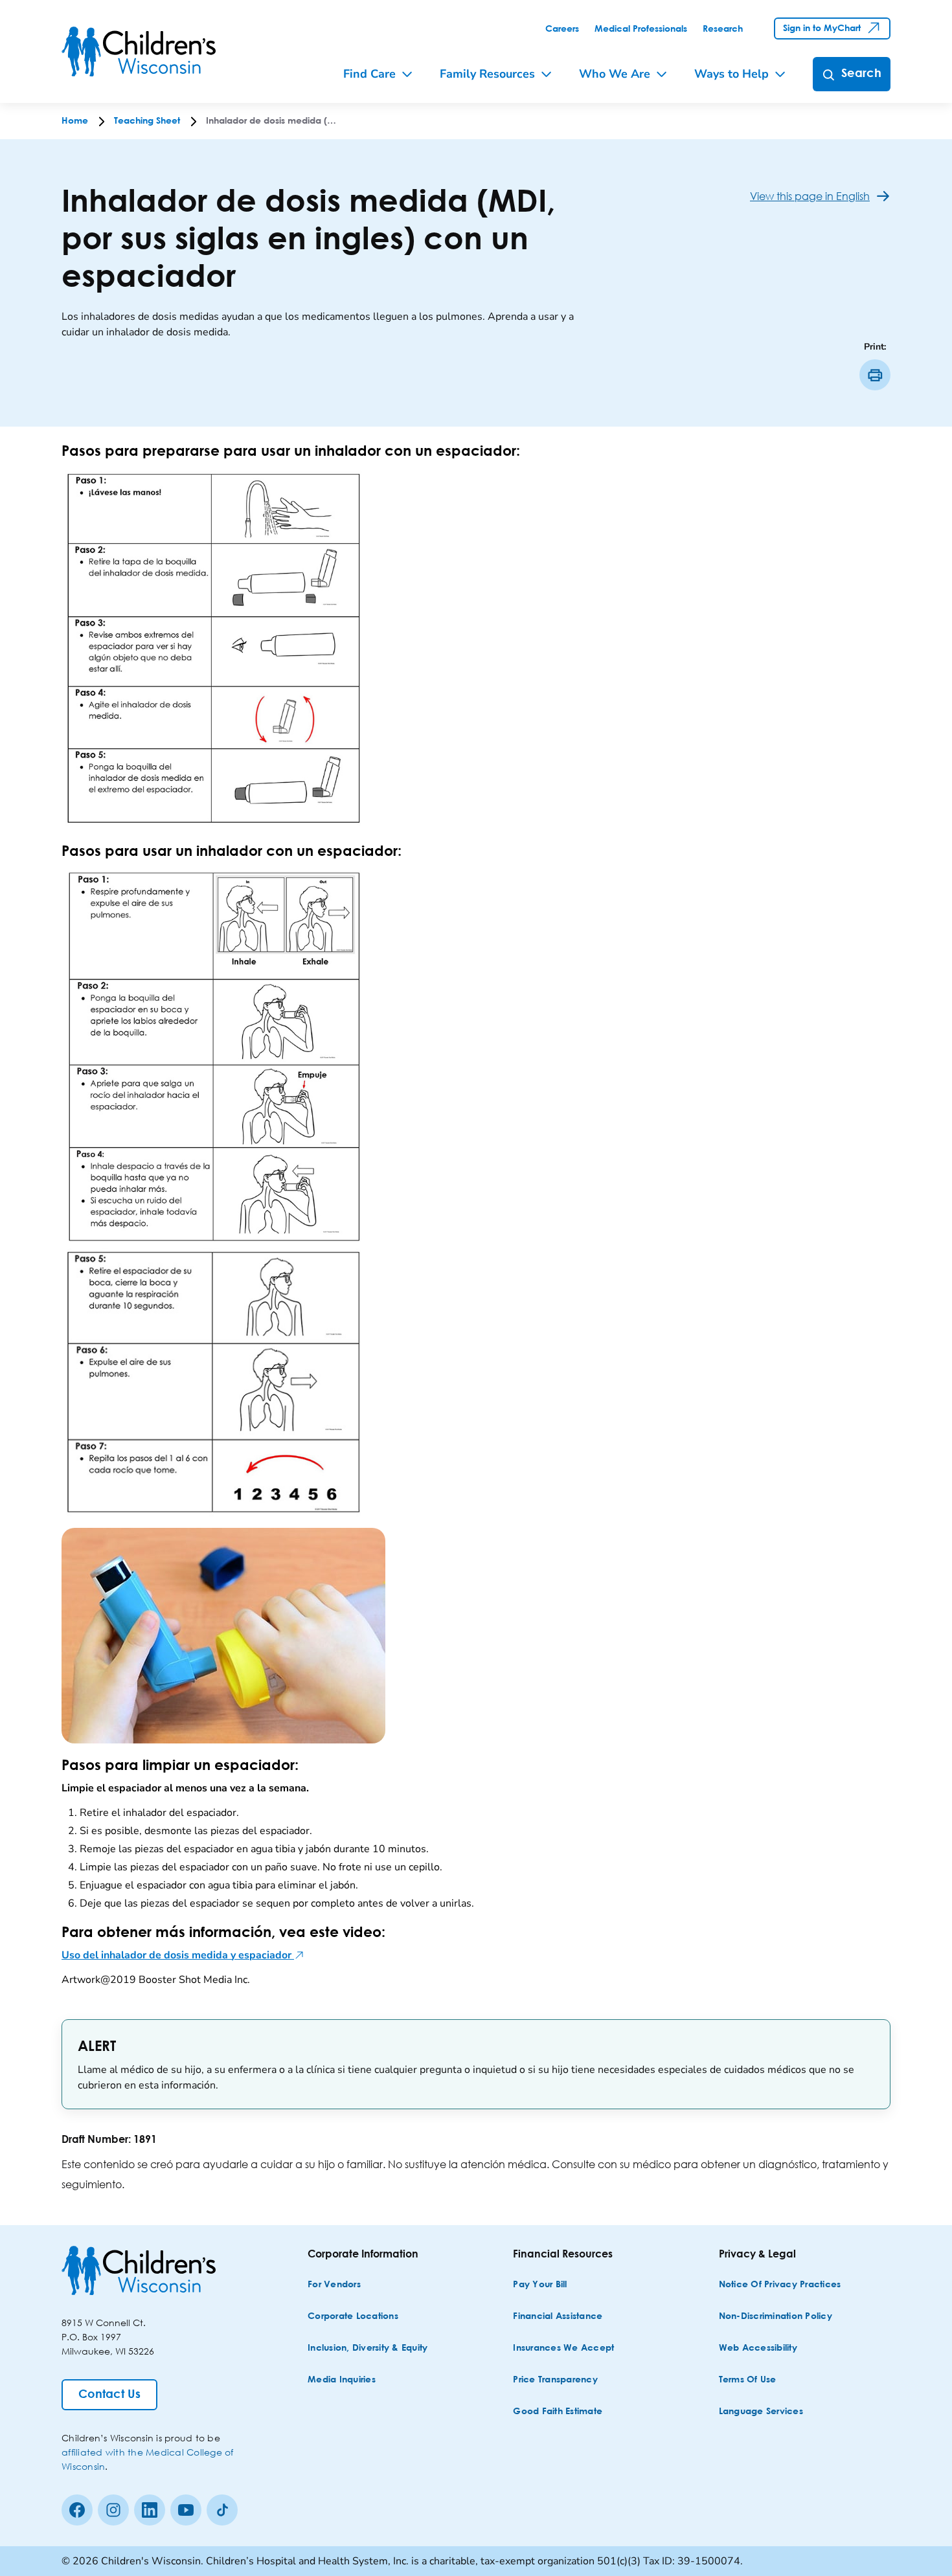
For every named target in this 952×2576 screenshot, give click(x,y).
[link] (562, 29)
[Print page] (875, 375)
